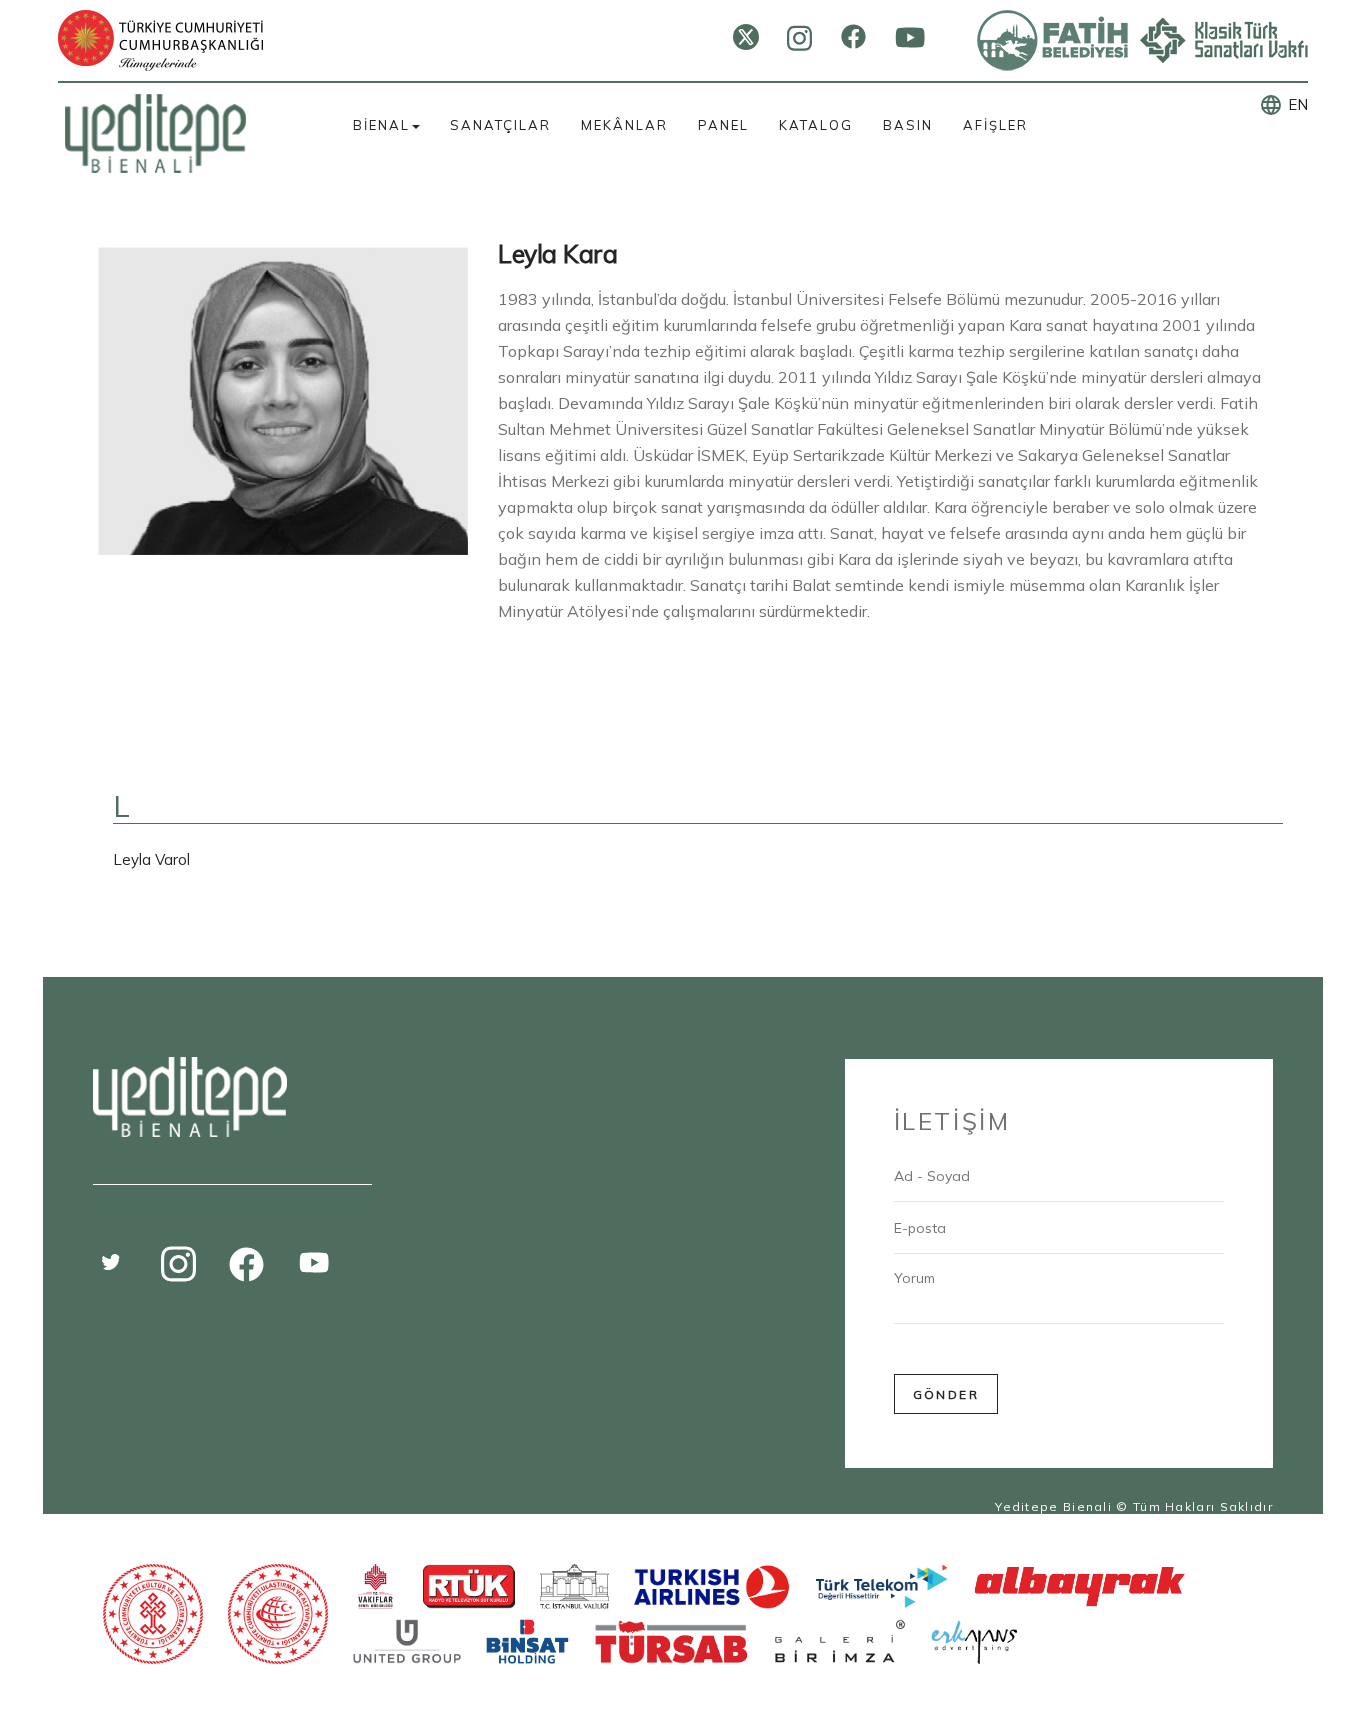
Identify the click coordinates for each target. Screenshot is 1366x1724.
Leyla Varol (151, 859)
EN (1298, 104)
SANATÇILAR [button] (500, 125)
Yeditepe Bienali (1053, 1506)
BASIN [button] (908, 125)
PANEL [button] (723, 125)
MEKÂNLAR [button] (624, 125)
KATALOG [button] (816, 125)
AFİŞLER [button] (995, 125)
